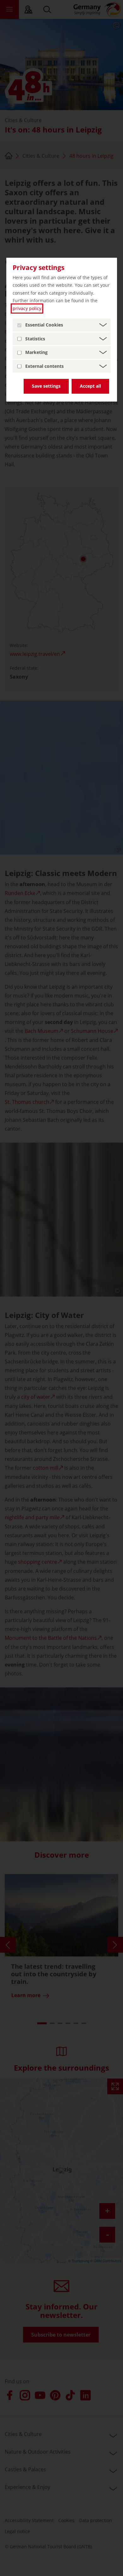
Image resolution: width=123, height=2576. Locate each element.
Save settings (46, 386)
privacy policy (27, 308)
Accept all (90, 386)
